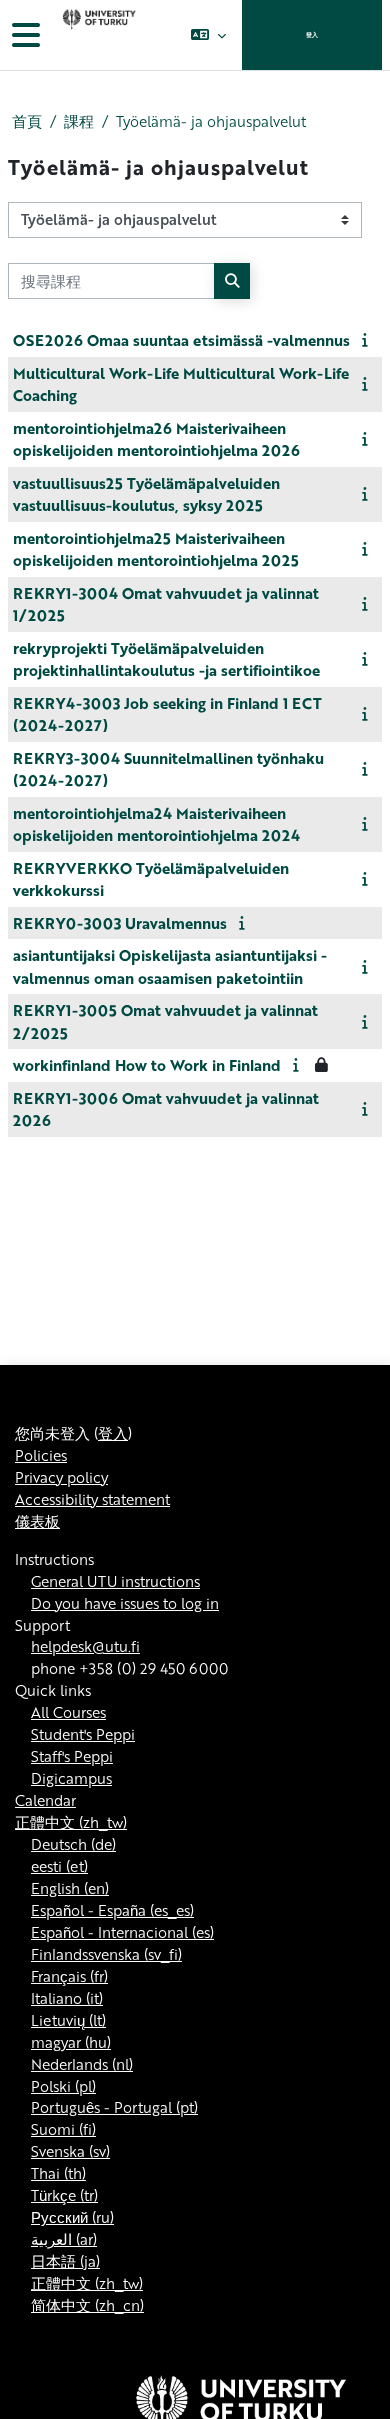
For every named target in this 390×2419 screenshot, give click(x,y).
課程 (79, 121)
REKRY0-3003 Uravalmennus (120, 923)
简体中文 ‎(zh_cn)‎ (87, 2305)
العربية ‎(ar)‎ (64, 2239)
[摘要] (368, 339)
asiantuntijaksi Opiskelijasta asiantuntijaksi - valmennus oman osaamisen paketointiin (170, 966)
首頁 (27, 121)
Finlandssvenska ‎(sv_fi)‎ (106, 1954)
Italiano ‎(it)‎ (67, 1998)
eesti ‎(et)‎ (59, 1866)
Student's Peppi (83, 1734)
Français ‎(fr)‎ (69, 1976)
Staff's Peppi (72, 1756)
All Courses (68, 1712)
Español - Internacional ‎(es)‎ (122, 1932)
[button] (208, 35)
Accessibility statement (92, 1499)
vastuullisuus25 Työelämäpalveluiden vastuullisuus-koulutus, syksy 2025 (146, 494)
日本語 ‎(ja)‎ (65, 2261)
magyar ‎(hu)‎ (71, 2042)
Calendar (45, 1800)
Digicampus (71, 1778)
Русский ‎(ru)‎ (72, 2217)
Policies (41, 1455)
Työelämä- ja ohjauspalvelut (211, 121)
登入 (312, 34)
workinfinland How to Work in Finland (147, 1065)
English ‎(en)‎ (70, 1888)
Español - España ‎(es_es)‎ (112, 1910)
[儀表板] (97, 35)
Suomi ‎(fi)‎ (63, 2129)
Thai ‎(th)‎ (58, 2173)
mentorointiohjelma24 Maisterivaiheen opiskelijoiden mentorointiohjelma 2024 (156, 824)
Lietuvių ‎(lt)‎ (68, 2020)
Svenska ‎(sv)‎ (70, 2151)
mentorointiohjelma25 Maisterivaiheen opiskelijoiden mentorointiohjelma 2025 (156, 549)
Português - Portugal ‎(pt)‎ (114, 2107)
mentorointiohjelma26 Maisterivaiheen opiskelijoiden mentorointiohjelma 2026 (156, 439)
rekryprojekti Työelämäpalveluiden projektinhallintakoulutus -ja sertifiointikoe (166, 659)
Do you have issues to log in (125, 1603)
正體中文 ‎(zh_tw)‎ (71, 1822)
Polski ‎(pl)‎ (63, 2086)
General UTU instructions (115, 1581)
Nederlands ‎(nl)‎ (82, 2064)
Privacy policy (61, 1477)
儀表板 (37, 1521)
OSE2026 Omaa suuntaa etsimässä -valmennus (181, 340)
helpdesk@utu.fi (85, 1646)
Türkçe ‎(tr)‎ (64, 2195)
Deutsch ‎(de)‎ (73, 1844)
